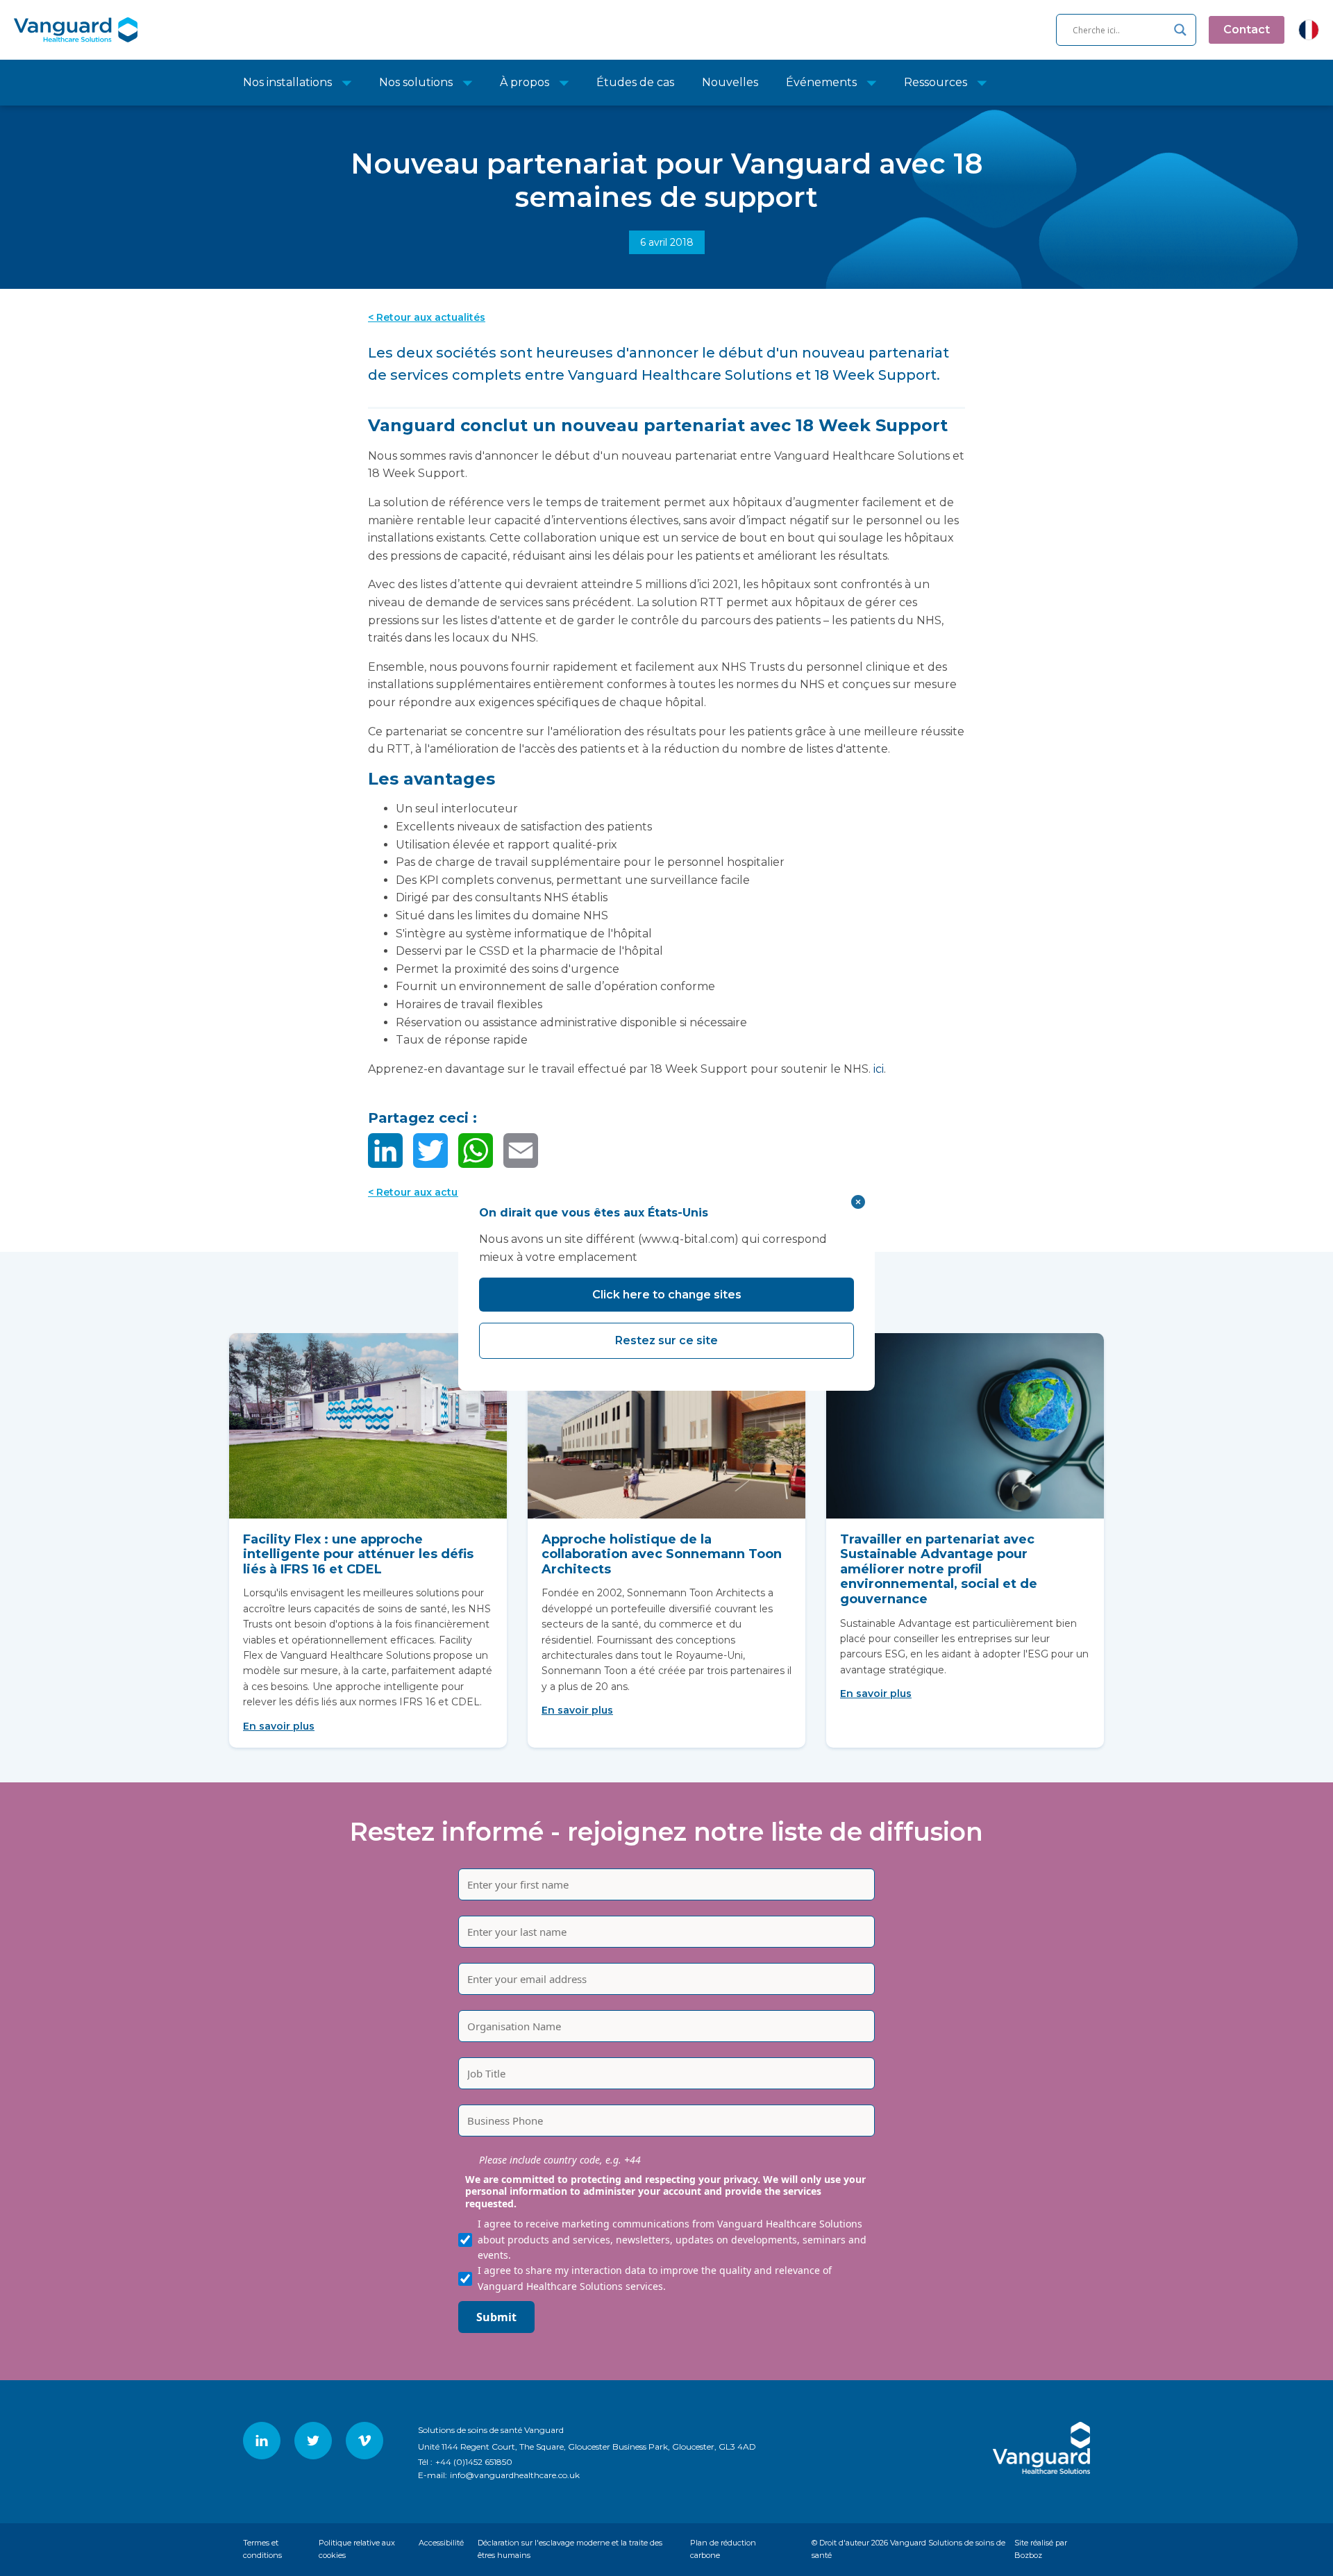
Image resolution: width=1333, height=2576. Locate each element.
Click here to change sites (667, 1295)
